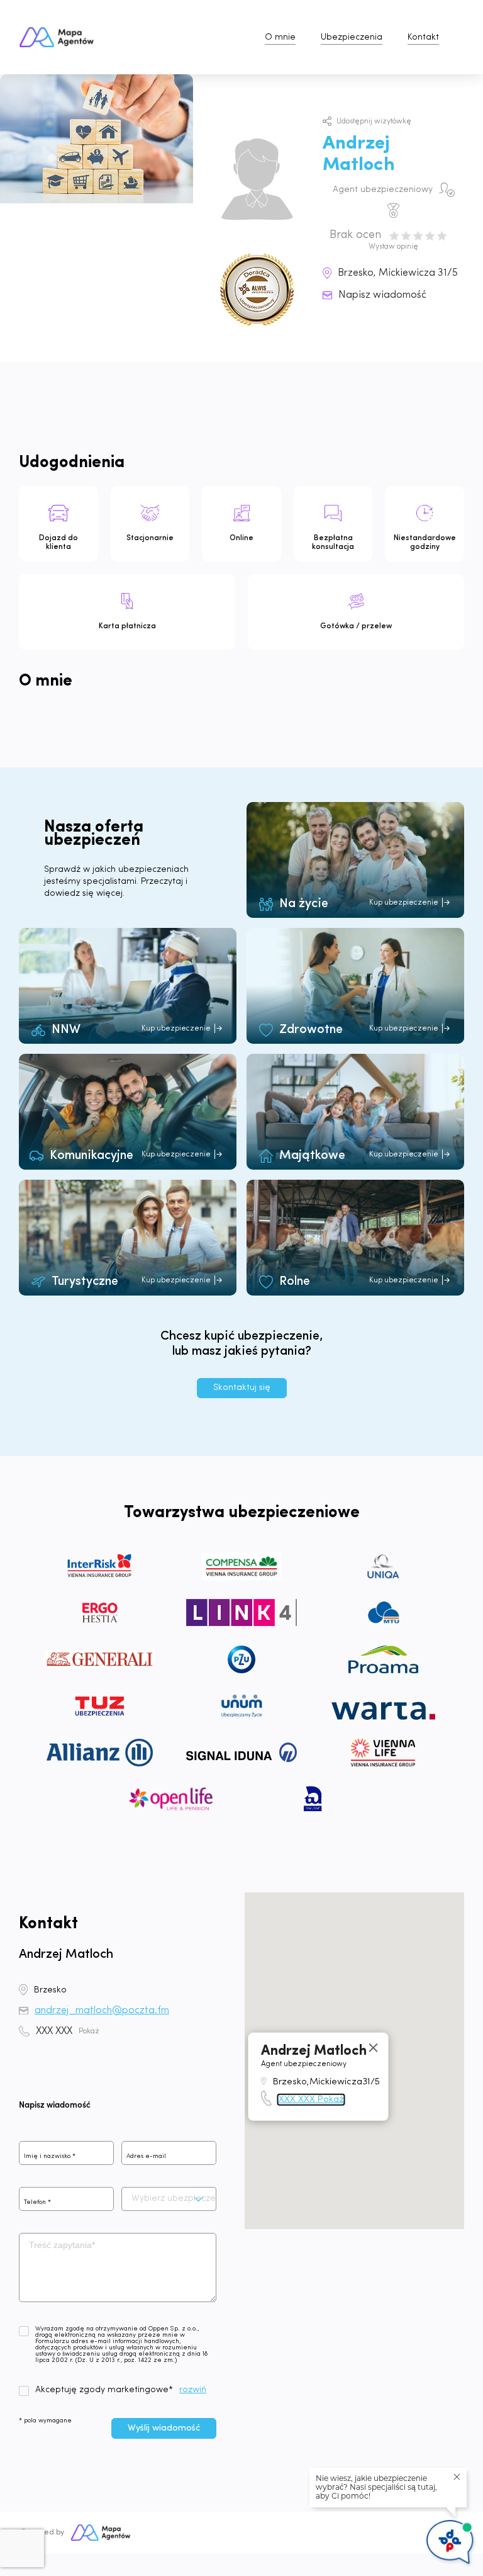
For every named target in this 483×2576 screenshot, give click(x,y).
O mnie (280, 37)
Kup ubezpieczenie (404, 903)
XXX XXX (68, 2031)
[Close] (374, 2048)
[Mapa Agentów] (101, 2533)
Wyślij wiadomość (164, 2428)
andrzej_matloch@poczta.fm (102, 2011)
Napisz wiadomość (382, 295)
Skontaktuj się (242, 1388)
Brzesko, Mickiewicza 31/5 (398, 273)
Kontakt (423, 37)
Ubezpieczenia (352, 37)
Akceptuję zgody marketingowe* (104, 2390)
